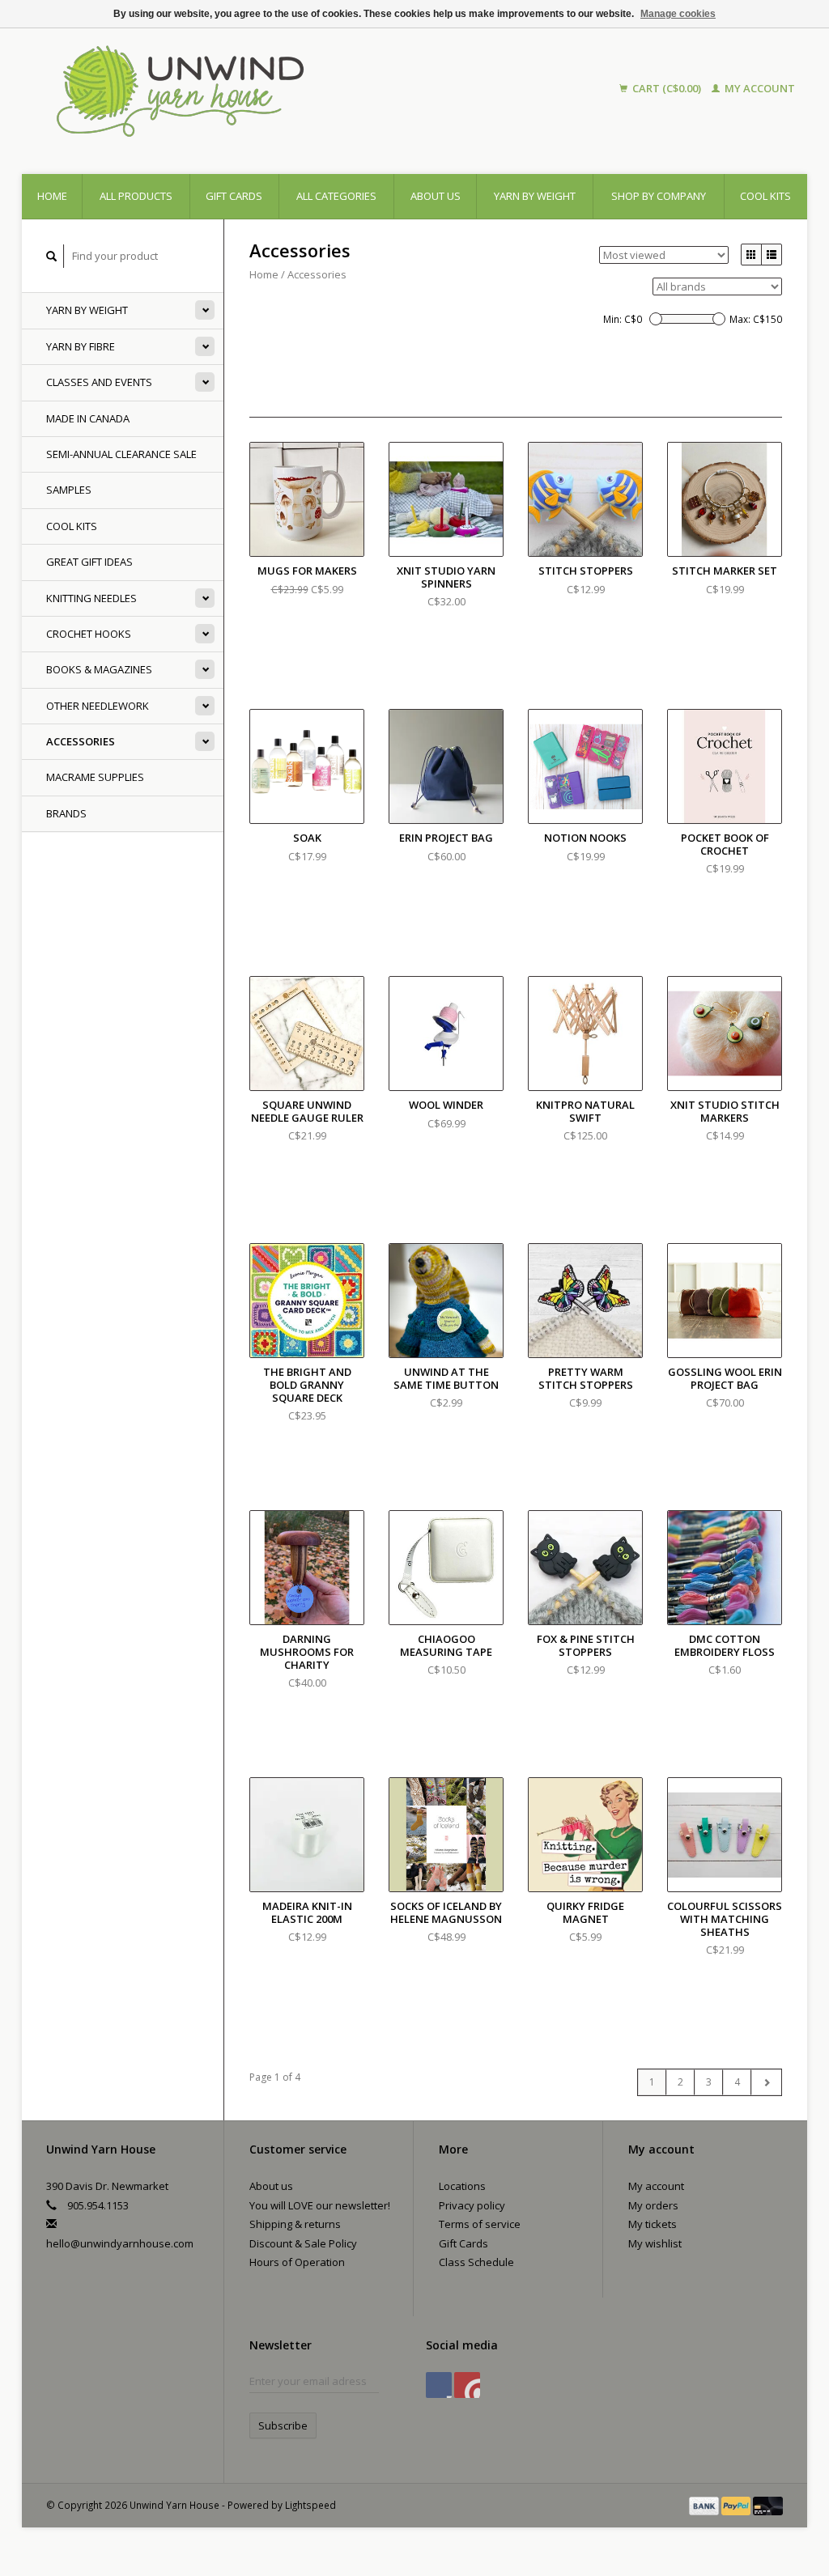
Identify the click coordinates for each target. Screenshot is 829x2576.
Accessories (81, 741)
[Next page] (766, 2082)
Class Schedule (476, 2262)
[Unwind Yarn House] (273, 89)
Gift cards (234, 196)
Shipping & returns (295, 2224)
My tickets (653, 2224)
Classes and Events (99, 382)
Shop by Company (659, 196)
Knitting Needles (91, 598)
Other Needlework (98, 706)
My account (759, 88)
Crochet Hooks (89, 634)
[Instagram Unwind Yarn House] (467, 2385)
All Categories (336, 196)
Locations (462, 2186)
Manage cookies (678, 14)
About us (436, 196)
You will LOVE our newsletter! (320, 2205)
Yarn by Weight (535, 196)
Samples (69, 490)
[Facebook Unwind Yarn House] (439, 2385)
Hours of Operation (297, 2262)
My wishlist (655, 2243)
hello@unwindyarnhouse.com (120, 2243)
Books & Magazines (99, 669)
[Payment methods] (705, 2505)
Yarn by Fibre (81, 346)
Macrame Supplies (95, 777)
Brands (66, 813)
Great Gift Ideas (89, 562)
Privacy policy (472, 2205)
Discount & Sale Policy (303, 2243)
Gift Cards (463, 2243)
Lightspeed (310, 2505)
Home (52, 196)
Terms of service (480, 2224)
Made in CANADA (88, 418)
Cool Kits (765, 196)
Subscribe (283, 2425)
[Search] (52, 256)
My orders (653, 2205)
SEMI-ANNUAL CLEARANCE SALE (121, 454)
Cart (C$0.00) (667, 88)
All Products (136, 196)
